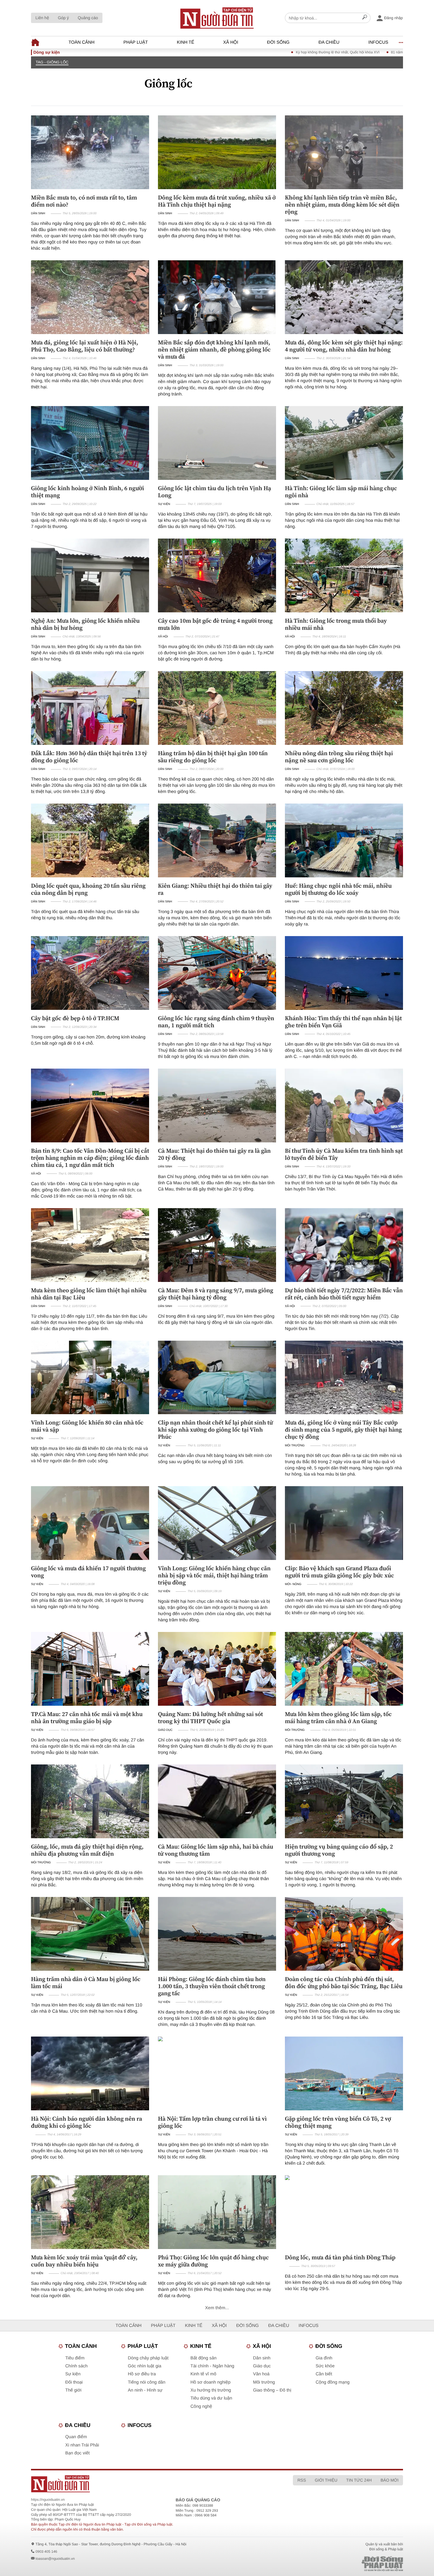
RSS (302, 2480)
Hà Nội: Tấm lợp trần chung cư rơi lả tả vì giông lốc (212, 2122)
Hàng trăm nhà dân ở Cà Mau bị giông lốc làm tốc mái (86, 1983)
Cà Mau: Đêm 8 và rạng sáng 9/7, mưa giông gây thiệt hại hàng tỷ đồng (216, 1294)
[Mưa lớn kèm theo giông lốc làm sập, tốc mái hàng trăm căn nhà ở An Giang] (344, 1669)
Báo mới (390, 2480)
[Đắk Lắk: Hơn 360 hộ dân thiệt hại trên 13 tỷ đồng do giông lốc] (90, 708)
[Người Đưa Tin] (139, 2484)
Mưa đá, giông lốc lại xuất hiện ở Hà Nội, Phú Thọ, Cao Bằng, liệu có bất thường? (85, 346)
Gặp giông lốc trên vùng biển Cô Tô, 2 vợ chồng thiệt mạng (338, 2122)
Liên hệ (42, 18)
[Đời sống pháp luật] (341, 2564)
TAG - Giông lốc (52, 62)
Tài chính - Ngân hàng (212, 2366)
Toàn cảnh (81, 42)
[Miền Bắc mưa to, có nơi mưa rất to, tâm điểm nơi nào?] (90, 152)
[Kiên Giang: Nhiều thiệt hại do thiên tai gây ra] (217, 840)
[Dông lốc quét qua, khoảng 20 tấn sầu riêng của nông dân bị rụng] (90, 840)
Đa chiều (329, 42)
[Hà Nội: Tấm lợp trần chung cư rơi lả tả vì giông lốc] (217, 2073)
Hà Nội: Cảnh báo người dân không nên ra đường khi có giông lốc (87, 2122)
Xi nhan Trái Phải (82, 2445)
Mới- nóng (293, 1584)
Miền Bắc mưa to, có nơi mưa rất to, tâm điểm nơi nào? (84, 201)
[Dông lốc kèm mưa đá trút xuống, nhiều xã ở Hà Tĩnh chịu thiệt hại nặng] (217, 152)
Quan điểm (76, 2437)
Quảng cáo (88, 18)
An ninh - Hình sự (145, 2390)
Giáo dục (165, 1730)
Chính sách (76, 2366)
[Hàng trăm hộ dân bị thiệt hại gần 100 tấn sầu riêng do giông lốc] (217, 708)
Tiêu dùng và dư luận (211, 2398)
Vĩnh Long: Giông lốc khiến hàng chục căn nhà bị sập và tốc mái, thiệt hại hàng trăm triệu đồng (214, 1575)
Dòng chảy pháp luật (148, 2358)
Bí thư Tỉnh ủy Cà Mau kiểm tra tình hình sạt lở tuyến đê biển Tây (344, 1154)
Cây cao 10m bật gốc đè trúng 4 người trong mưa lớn (215, 624)
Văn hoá (261, 2374)
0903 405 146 (46, 2552)
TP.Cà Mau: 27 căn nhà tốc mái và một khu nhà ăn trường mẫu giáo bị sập (87, 1718)
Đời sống (278, 42)
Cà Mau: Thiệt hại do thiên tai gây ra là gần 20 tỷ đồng (214, 1154)
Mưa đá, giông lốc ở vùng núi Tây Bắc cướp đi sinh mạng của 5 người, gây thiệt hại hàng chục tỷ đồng (343, 1430)
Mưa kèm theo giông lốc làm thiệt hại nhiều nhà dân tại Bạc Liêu (89, 1294)
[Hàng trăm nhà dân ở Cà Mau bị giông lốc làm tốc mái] (90, 1934)
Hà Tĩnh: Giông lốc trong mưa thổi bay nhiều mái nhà (336, 624)
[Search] (365, 18)
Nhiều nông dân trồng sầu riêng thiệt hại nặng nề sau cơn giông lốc (339, 757)
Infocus (378, 42)
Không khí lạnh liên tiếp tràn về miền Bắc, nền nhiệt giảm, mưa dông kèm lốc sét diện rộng (342, 205)
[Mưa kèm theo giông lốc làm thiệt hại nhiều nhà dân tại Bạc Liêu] (90, 1245)
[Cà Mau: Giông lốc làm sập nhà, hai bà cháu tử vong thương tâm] (217, 1801)
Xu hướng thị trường (211, 2390)
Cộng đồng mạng (333, 2382)
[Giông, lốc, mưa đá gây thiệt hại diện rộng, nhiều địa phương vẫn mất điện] (90, 1801)
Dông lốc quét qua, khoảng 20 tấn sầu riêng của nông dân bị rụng (88, 889)
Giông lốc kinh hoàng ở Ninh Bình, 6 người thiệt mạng (88, 492)
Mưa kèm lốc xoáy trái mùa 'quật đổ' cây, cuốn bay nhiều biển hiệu (84, 2261)
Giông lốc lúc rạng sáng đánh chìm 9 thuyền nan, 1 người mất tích (216, 1022)
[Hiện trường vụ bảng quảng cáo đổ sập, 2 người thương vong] (344, 1801)
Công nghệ (201, 2406)
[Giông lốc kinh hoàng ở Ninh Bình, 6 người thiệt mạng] (90, 443)
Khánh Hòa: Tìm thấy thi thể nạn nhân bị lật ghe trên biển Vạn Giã (343, 1022)
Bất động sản (203, 2358)
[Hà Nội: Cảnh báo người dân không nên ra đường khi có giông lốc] (90, 2073)
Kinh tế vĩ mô (203, 2374)
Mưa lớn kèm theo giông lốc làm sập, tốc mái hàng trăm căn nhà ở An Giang (338, 1718)
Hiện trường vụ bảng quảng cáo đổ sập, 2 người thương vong (339, 1850)
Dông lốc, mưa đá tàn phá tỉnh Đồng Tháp (340, 2257)
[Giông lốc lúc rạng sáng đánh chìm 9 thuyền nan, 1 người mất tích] (217, 973)
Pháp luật (136, 42)
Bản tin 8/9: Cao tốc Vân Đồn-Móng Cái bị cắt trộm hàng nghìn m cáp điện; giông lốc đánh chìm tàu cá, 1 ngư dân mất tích (90, 1158)
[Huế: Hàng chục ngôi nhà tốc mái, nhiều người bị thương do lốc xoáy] (344, 840)
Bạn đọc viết (77, 2453)
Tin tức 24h (359, 2480)
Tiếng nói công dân (147, 2382)
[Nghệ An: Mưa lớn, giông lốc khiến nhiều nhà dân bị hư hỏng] (90, 575)
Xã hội (231, 42)
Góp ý (63, 18)
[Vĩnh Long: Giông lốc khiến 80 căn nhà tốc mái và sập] (90, 1378)
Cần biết (324, 2374)
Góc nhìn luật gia (145, 2366)
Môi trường (295, 1446)
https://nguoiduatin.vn (48, 2500)
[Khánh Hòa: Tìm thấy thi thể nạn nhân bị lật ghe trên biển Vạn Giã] (344, 973)
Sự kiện (164, 504)
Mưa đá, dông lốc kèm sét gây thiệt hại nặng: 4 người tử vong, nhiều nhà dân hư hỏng (344, 346)
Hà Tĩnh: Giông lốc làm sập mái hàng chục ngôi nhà (341, 492)
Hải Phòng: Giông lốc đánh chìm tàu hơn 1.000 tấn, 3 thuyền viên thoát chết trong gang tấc (212, 1986)
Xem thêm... (217, 2308)
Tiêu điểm (75, 2358)
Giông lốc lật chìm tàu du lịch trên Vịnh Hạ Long (214, 492)
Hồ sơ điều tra (142, 2374)
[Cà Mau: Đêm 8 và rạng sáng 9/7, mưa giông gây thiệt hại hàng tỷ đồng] (217, 1245)
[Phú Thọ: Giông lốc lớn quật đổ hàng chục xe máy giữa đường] (217, 2212)
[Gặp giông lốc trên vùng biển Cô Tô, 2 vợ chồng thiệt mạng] (344, 2073)
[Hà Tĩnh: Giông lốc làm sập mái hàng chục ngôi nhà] (344, 443)
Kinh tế (186, 42)
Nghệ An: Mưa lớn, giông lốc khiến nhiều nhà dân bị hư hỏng (85, 624)
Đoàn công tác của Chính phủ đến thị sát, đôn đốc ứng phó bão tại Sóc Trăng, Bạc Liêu (344, 1983)
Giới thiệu (326, 2480)
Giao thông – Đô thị (272, 2390)
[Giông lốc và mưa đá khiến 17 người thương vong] (90, 1523)
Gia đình (324, 2358)
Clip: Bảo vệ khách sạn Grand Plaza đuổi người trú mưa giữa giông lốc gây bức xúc (340, 1572)
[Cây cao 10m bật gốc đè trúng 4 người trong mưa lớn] (217, 575)
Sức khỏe (325, 2366)
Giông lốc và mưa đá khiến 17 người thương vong (88, 1572)
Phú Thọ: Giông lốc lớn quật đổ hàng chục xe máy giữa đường (213, 2261)
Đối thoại (74, 2382)
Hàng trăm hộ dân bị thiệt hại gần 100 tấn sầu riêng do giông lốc (213, 757)
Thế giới (73, 2390)
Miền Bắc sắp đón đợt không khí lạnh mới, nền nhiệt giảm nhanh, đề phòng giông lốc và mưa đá (214, 349)
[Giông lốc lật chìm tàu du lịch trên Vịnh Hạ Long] (217, 443)
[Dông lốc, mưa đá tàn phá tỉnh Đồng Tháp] (344, 2212)
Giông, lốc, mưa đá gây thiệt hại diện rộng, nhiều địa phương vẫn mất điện (87, 1850)
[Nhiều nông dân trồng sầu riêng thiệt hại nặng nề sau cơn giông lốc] (344, 708)
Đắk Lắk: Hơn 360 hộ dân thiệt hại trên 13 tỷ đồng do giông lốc (89, 757)
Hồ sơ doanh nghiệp (211, 2382)
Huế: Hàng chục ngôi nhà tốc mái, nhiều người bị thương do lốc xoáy (338, 889)
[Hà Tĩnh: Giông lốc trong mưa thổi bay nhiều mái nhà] (344, 575)
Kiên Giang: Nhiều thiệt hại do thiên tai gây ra (215, 889)
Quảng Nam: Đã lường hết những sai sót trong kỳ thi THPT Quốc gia (211, 1718)
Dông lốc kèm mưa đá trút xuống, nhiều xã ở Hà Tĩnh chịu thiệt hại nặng (217, 201)
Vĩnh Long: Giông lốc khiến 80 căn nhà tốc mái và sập (87, 1426)
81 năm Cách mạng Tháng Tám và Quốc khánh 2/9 (353, 52)
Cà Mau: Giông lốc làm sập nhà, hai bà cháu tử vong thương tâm (216, 1850)
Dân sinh (38, 214)
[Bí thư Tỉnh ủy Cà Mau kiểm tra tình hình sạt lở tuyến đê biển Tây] (344, 1105)
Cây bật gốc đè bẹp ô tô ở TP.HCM (75, 1018)
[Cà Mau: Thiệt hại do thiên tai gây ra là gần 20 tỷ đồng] (217, 1105)
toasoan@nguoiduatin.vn (55, 2559)
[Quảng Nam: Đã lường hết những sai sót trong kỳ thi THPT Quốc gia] (217, 1669)
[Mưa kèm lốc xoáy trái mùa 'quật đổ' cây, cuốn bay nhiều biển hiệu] (90, 2212)
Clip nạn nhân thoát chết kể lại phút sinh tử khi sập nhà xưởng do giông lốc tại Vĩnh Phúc (215, 1430)
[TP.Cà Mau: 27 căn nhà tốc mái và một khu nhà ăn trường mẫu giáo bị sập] (90, 1669)
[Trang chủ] (217, 18)
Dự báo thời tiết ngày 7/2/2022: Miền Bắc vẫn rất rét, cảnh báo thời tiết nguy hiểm (344, 1294)
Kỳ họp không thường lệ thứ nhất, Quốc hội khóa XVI (259, 52)
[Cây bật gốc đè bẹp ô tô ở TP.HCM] (90, 973)
